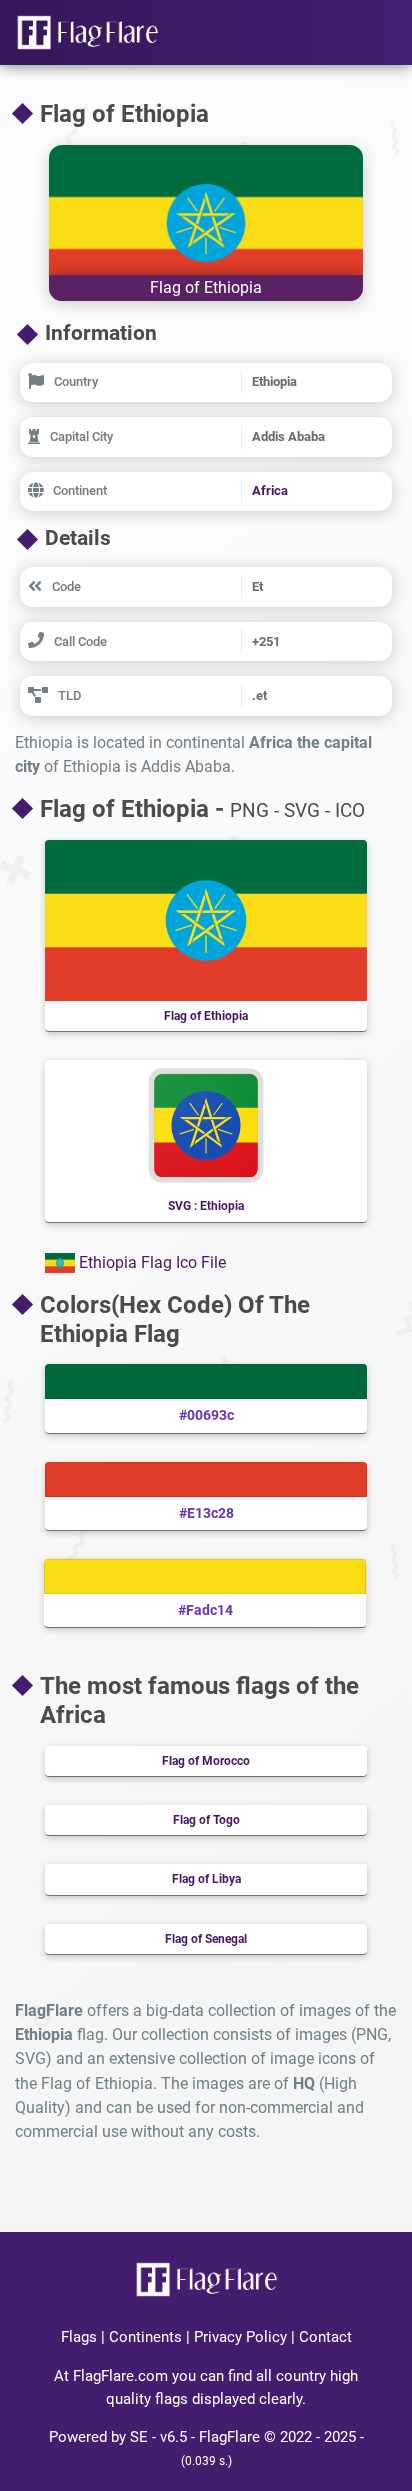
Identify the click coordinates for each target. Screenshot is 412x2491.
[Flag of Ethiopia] (205, 221)
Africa (270, 490)
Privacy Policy (240, 2337)
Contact (325, 2337)
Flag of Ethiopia (206, 1016)
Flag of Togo (206, 1820)
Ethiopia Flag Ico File (150, 1262)
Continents (145, 2337)
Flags (79, 2337)
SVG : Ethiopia (206, 1206)
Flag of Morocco (206, 1761)
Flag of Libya (206, 1879)
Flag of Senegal (206, 1939)
